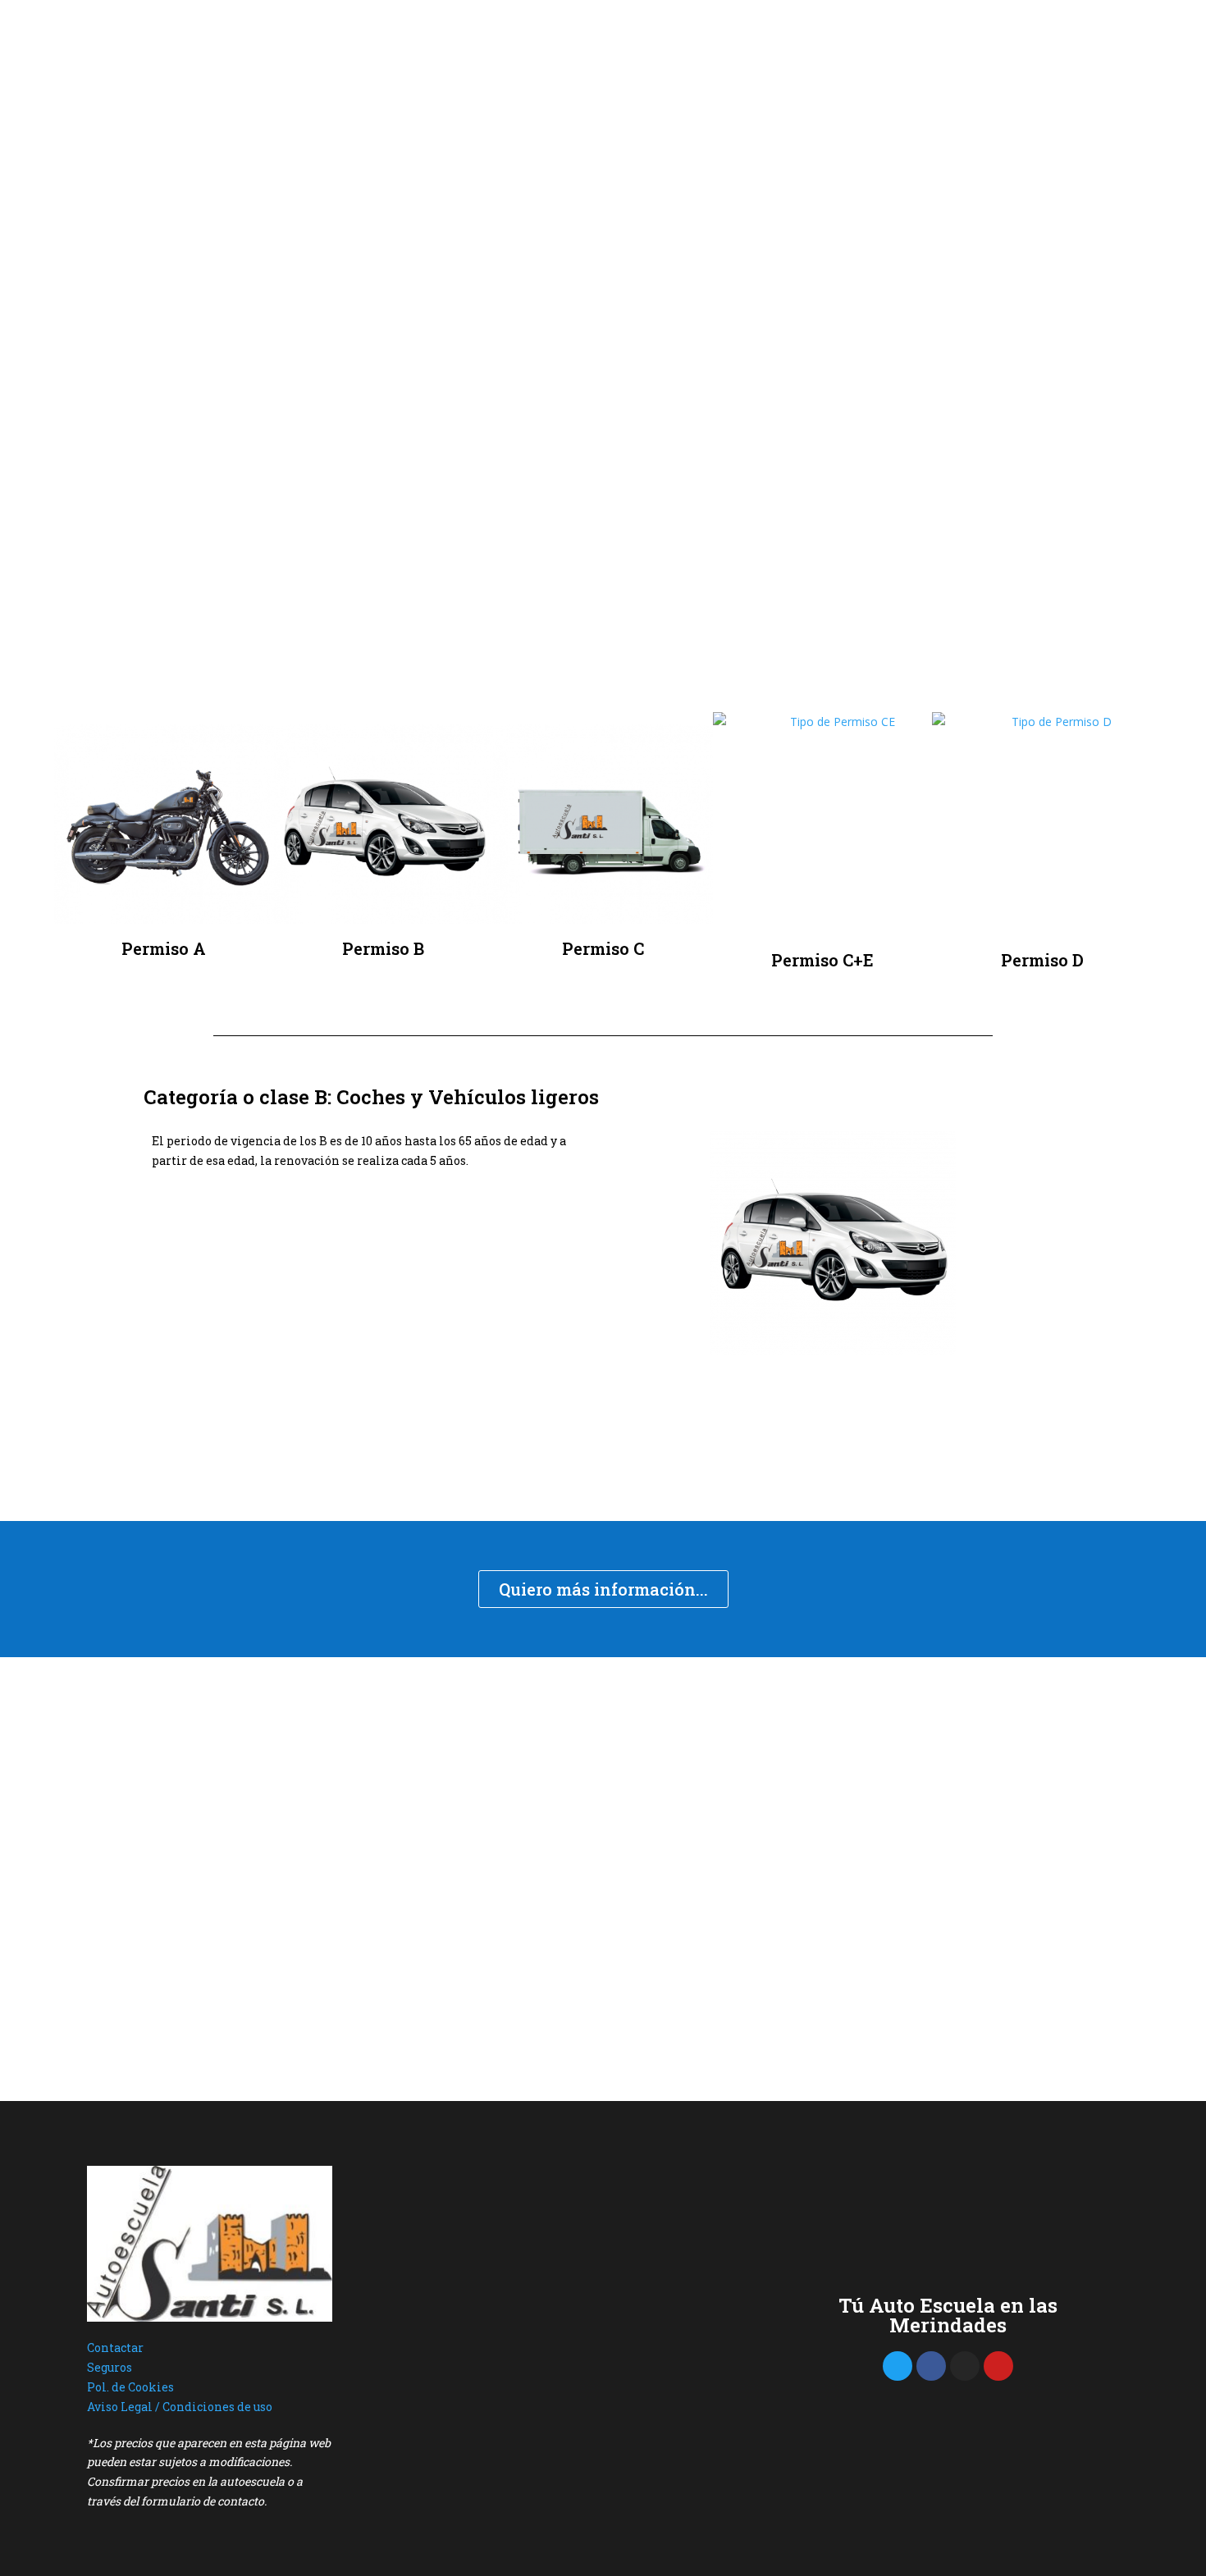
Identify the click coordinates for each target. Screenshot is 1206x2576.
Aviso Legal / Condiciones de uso (180, 2407)
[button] (627, 1246)
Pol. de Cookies (130, 2387)
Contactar (115, 2348)
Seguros (110, 2367)
